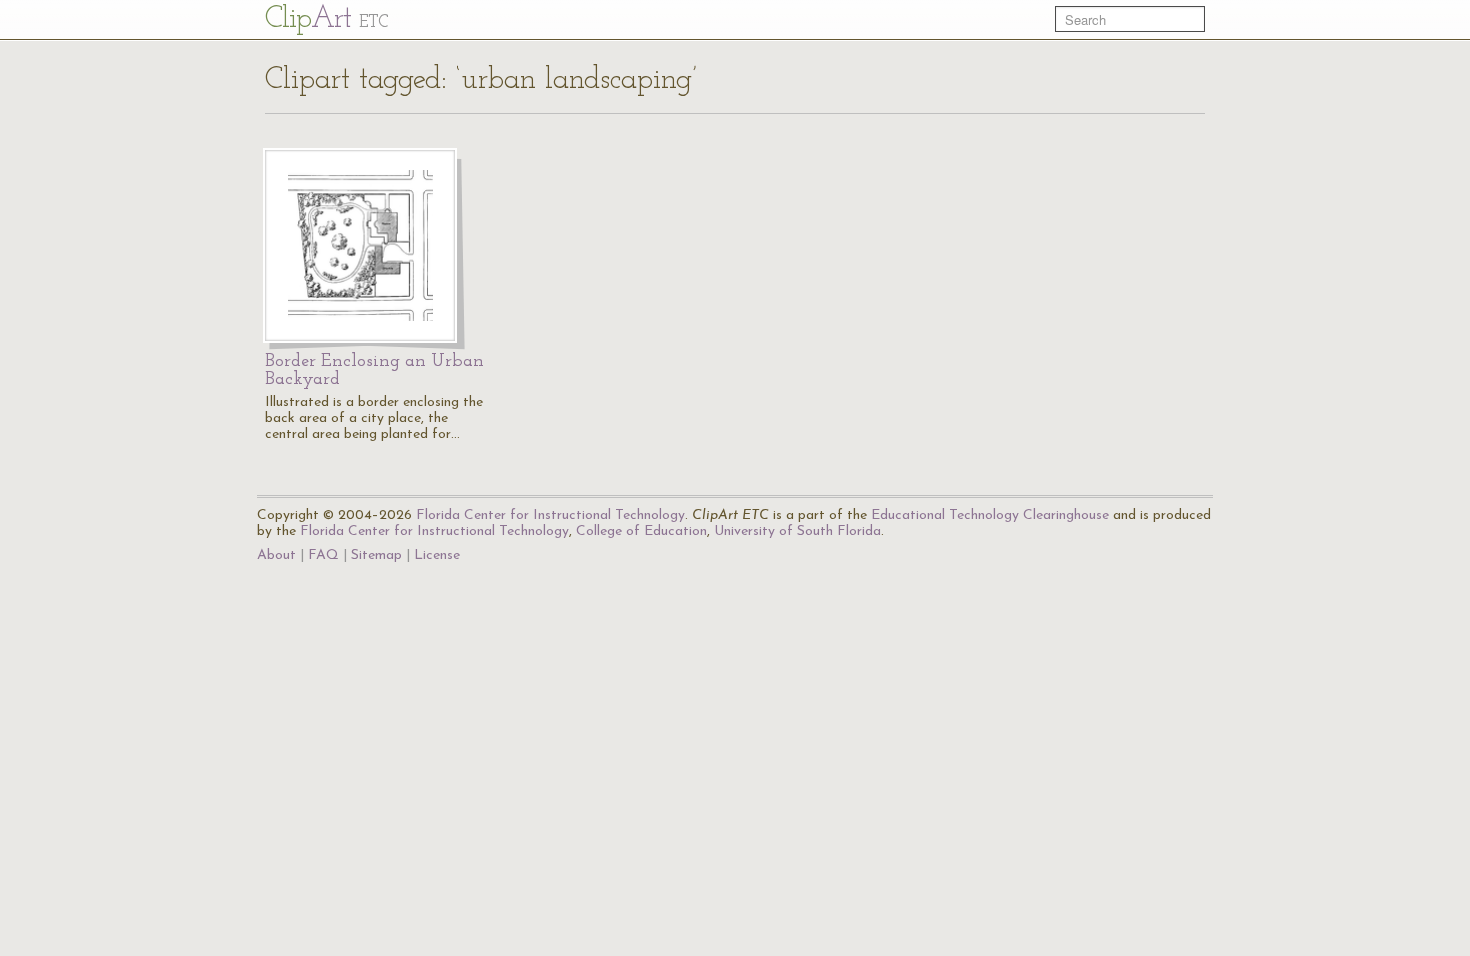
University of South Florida (797, 531)
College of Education (641, 531)
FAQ (323, 555)
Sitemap (376, 555)
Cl (326, 19)
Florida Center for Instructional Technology (550, 515)
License (437, 555)
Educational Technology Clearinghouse (990, 515)
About (276, 555)
